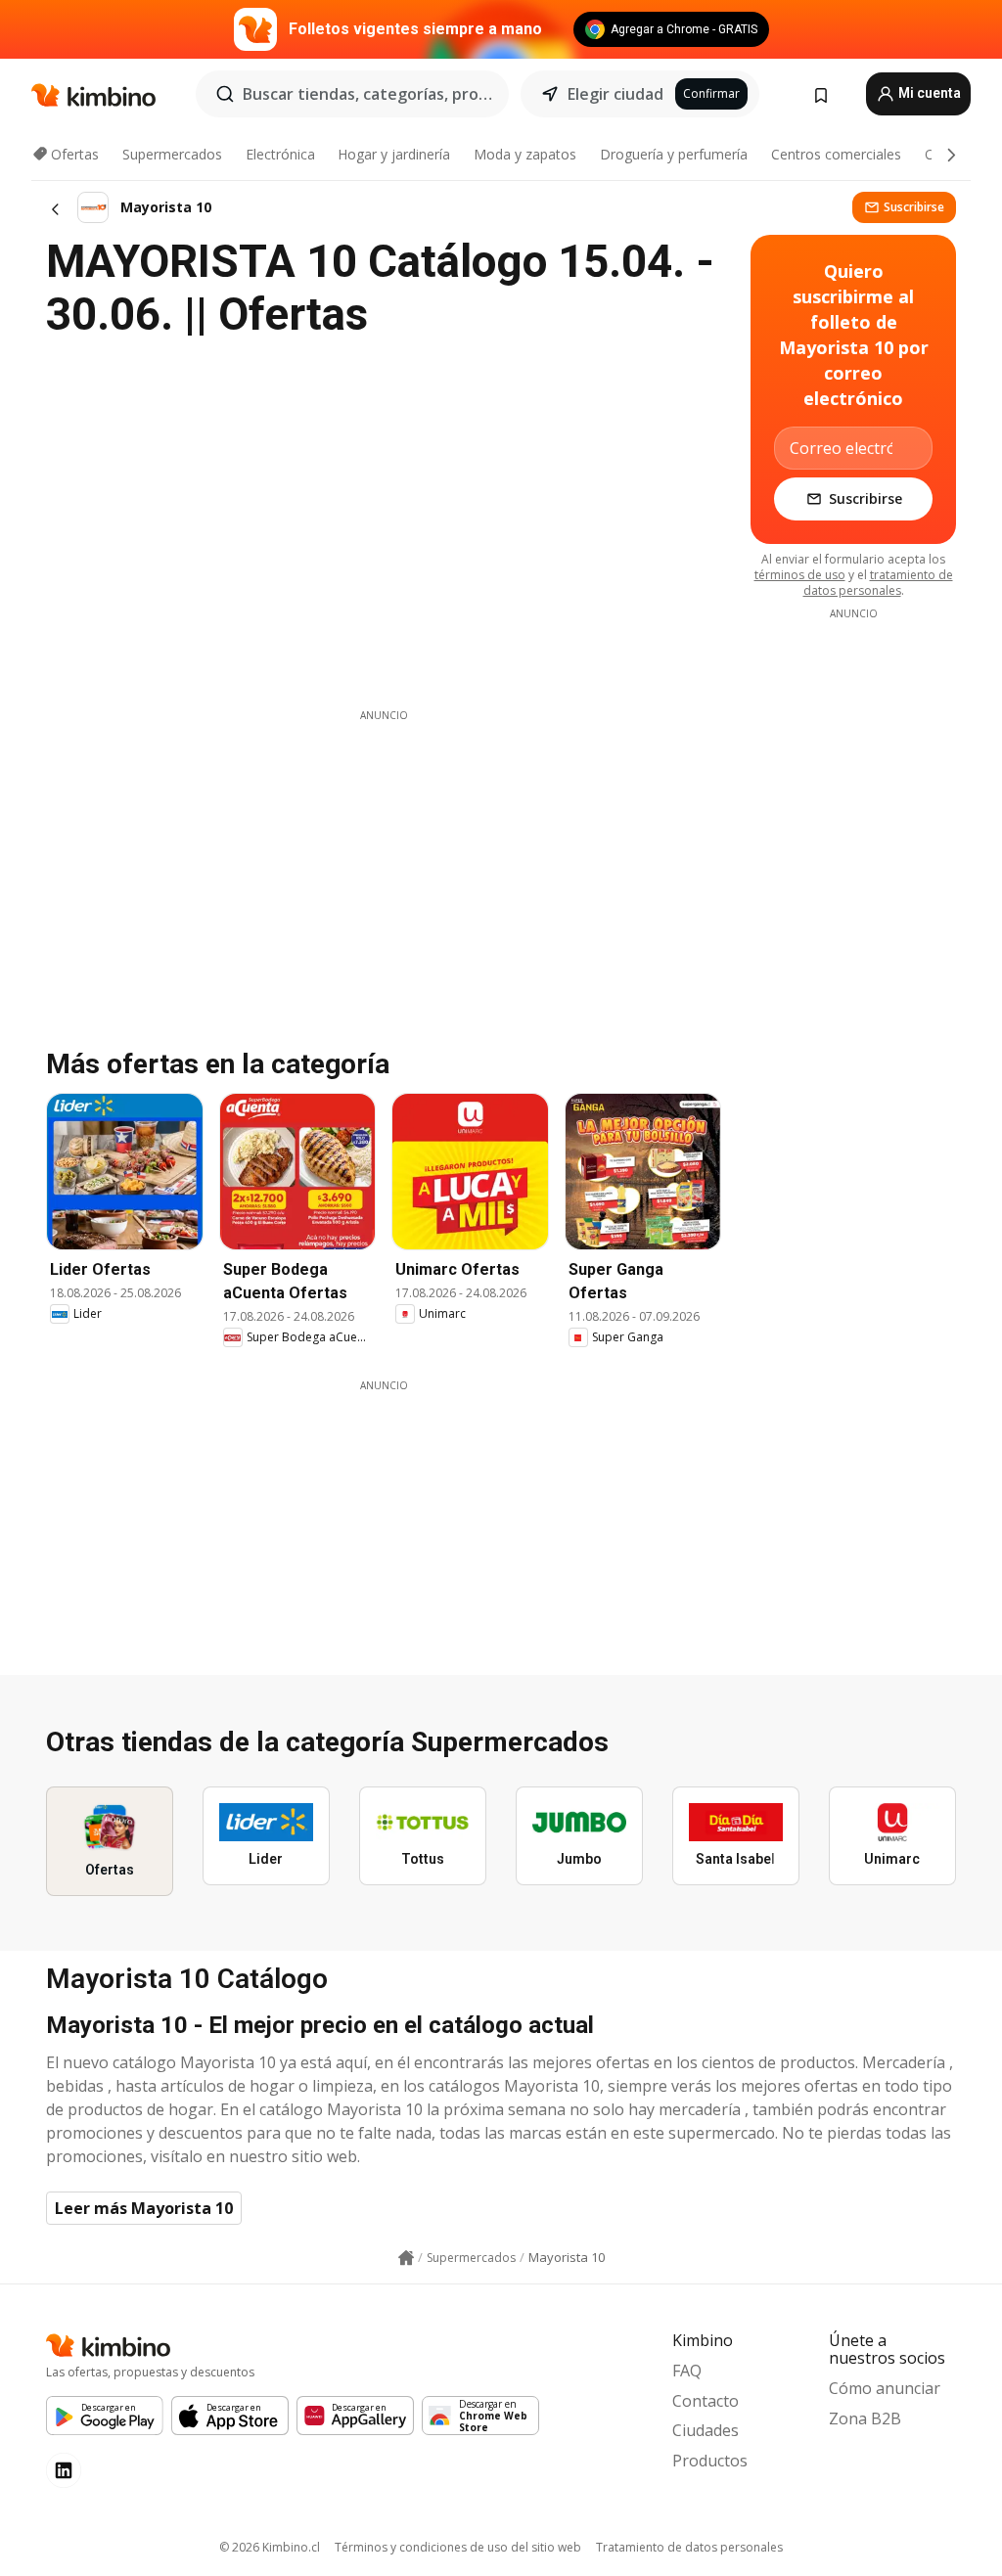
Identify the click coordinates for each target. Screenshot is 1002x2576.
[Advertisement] (384, 860)
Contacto (706, 2401)
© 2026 (270, 2547)
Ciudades (706, 2430)
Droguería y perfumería (674, 154)
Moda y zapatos (525, 154)
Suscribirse (914, 207)
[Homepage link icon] (406, 2258)
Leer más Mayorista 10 (144, 2208)
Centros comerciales (836, 154)
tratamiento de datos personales (878, 583)
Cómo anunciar (885, 2388)
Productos (710, 2461)
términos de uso (800, 575)
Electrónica (280, 154)
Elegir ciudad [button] (615, 94)
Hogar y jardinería (394, 154)
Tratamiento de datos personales (689, 2547)
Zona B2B (865, 2418)
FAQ (687, 2371)
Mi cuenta (928, 93)
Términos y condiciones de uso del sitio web (458, 2547)
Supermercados (172, 154)
